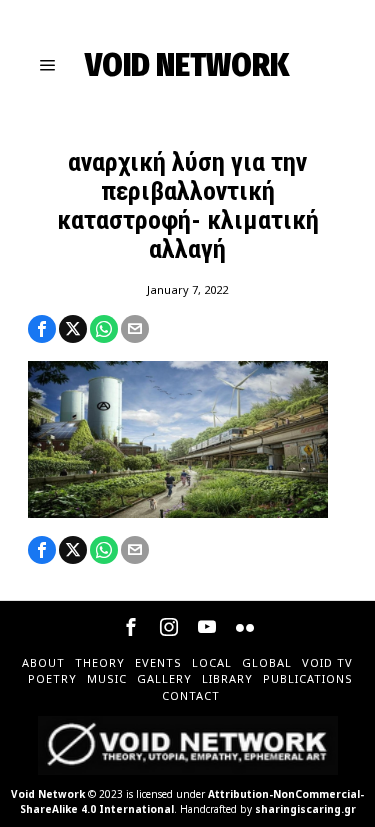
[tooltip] (42, 329)
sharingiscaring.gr (305, 809)
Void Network (48, 794)
